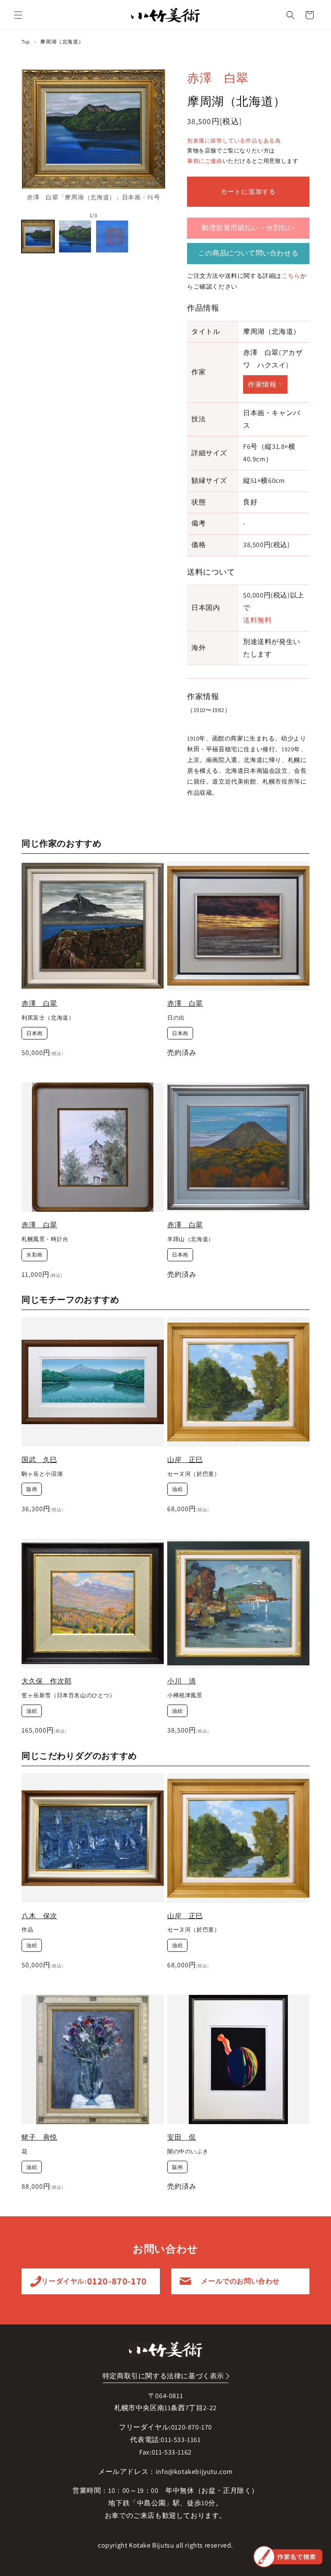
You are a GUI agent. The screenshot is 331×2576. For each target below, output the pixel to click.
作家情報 (262, 384)
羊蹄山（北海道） (191, 1239)
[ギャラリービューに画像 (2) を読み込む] (75, 236)
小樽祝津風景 (185, 1696)
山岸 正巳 (185, 1460)
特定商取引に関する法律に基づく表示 (163, 2376)
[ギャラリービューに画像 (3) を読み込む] (112, 236)
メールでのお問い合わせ (240, 2281)
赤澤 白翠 (218, 78)
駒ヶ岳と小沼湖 (42, 1474)
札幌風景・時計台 (45, 1239)
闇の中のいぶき (188, 2152)
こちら (291, 276)
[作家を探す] (288, 2557)
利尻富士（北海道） (48, 1018)
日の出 (176, 1018)
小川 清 (181, 1681)
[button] (18, 15)
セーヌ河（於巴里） (194, 1474)
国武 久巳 (39, 1460)
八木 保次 (39, 1916)
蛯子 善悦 (39, 2137)
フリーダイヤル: (91, 2281)
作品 (27, 1930)
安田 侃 (181, 2137)
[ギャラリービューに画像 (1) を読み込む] (38, 236)
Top (26, 42)
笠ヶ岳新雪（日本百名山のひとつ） (69, 1696)
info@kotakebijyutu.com (194, 2472)
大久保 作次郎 (47, 1681)
